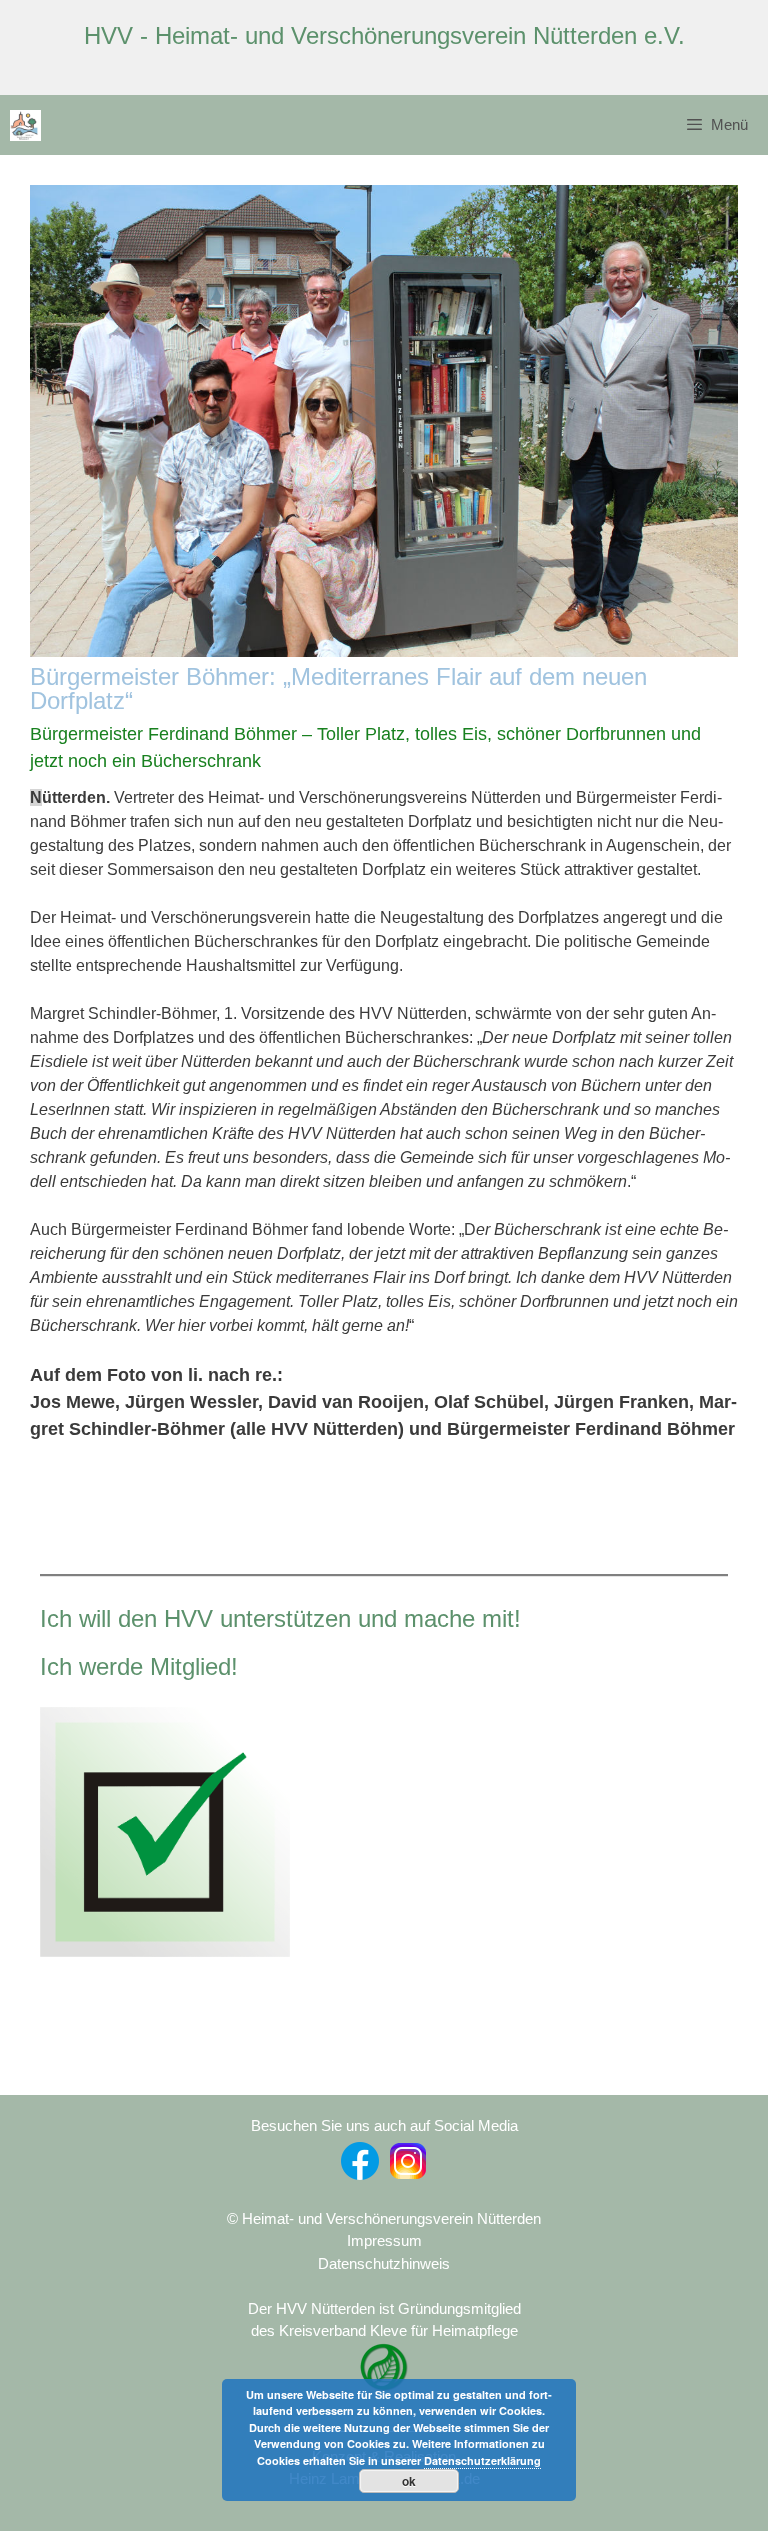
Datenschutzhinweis (384, 2263)
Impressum (384, 2240)
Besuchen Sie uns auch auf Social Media (384, 2125)
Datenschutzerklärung (482, 2460)
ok (409, 2481)
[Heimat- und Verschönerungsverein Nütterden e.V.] (25, 125)
